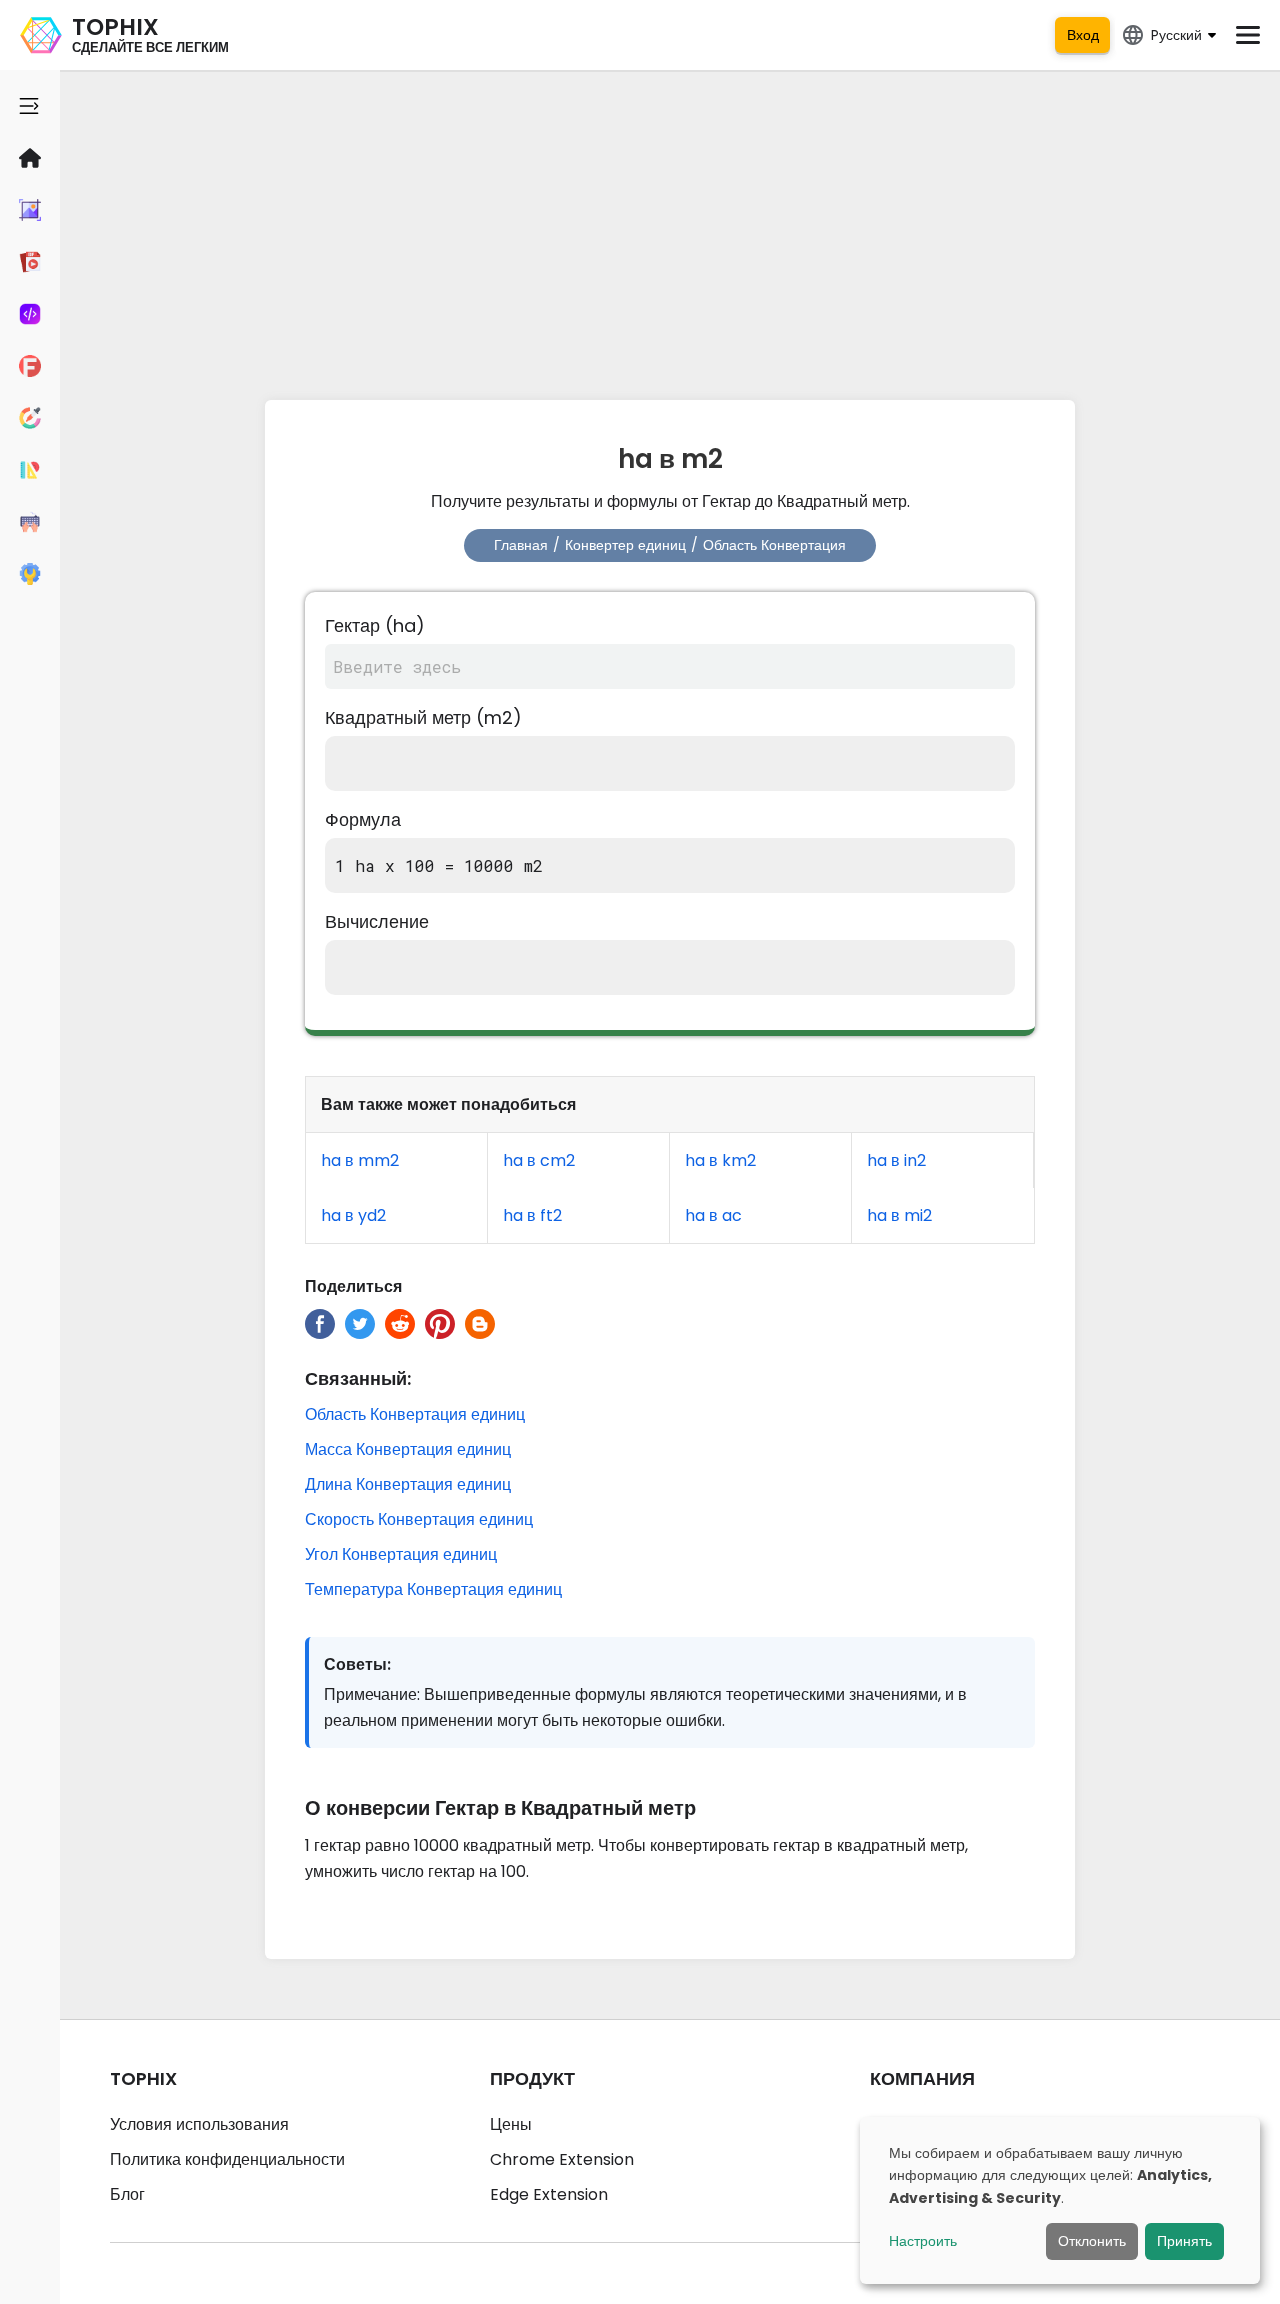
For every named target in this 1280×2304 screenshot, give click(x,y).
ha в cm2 (539, 1160)
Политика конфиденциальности (227, 2159)
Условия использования (199, 2124)
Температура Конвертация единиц (433, 1589)
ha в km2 (720, 1160)
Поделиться (353, 1286)
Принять (1184, 2241)
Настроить (923, 2241)
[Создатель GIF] (30, 262)
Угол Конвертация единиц (401, 1554)
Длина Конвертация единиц (408, 1484)
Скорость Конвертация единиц (419, 1519)
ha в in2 (896, 1160)
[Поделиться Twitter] (360, 1324)
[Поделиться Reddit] (400, 1324)
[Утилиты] (30, 574)
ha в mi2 (899, 1215)
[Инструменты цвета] (30, 418)
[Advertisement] (670, 230)
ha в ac (713, 1215)
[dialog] (1060, 2200)
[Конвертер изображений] (30, 210)
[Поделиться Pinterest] (440, 1324)
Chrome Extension (562, 2159)
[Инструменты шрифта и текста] (30, 366)
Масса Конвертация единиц (408, 1449)
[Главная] (30, 158)
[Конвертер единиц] (30, 470)
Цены (511, 2124)
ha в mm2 (360, 1160)
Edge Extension (549, 2194)
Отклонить (1092, 2241)
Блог (127, 2194)
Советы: (357, 1664)
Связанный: (358, 1378)
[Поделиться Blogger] (480, 1324)
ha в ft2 (532, 1215)
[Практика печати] (30, 522)
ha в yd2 (353, 1215)
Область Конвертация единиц (415, 1414)
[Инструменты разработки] (30, 314)
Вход (1083, 35)
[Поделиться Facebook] (320, 1324)
